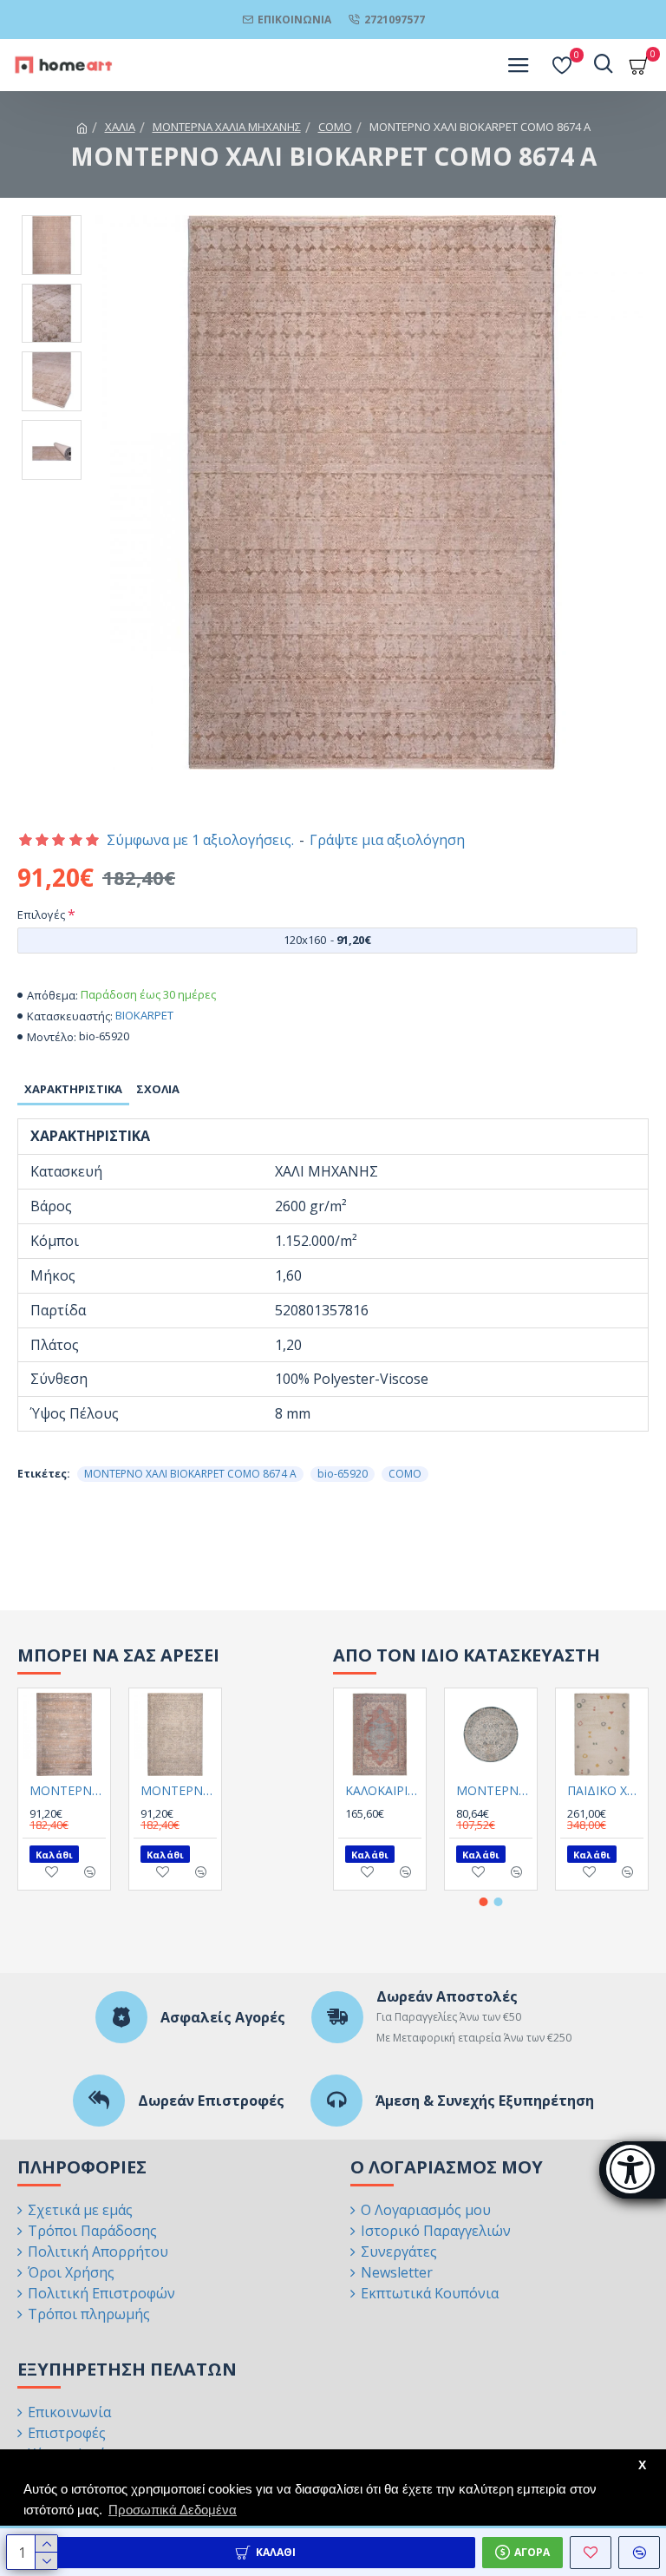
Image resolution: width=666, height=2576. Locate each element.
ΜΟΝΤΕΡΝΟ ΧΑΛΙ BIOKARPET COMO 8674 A (190, 1474)
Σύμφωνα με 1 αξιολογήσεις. (200, 840)
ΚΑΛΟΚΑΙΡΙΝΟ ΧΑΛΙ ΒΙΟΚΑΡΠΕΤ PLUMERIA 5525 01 (383, 1791)
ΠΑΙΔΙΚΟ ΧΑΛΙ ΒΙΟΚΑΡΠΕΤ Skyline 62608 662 (605, 1791)
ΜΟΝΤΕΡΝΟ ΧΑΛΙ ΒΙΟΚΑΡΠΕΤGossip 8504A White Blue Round (494, 1791)
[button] (484, 1902)
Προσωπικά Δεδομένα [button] (173, 2510)
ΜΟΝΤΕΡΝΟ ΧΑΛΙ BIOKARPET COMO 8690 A (68, 1791)
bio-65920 (343, 1474)
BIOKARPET (144, 1015)
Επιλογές (41, 914)
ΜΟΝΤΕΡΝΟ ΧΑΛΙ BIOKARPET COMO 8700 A (179, 1791)
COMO (335, 127)
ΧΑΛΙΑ (120, 127)
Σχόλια (158, 1089)
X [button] (642, 2465)
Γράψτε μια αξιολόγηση (387, 840)
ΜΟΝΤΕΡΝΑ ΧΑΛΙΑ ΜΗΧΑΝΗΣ (227, 127)
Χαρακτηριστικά (73, 1089)
